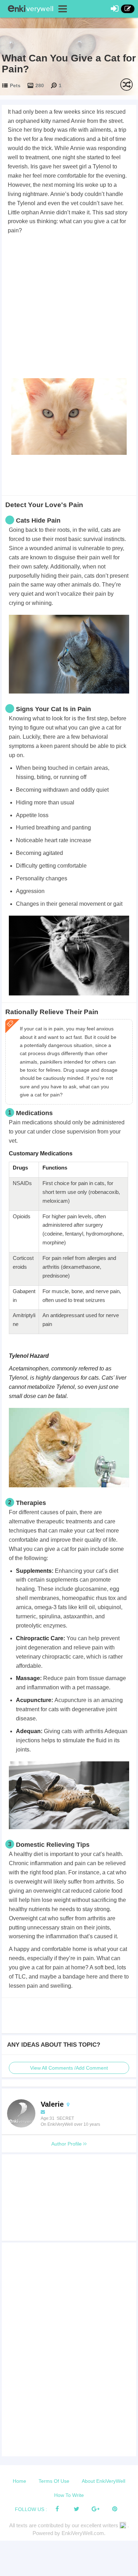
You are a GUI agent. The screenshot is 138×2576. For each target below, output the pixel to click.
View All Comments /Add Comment (69, 2068)
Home (19, 2481)
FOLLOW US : (31, 2509)
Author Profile (67, 2144)
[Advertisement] (69, 308)
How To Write (69, 2495)
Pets (15, 85)
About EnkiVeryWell (103, 2481)
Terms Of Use (54, 2481)
